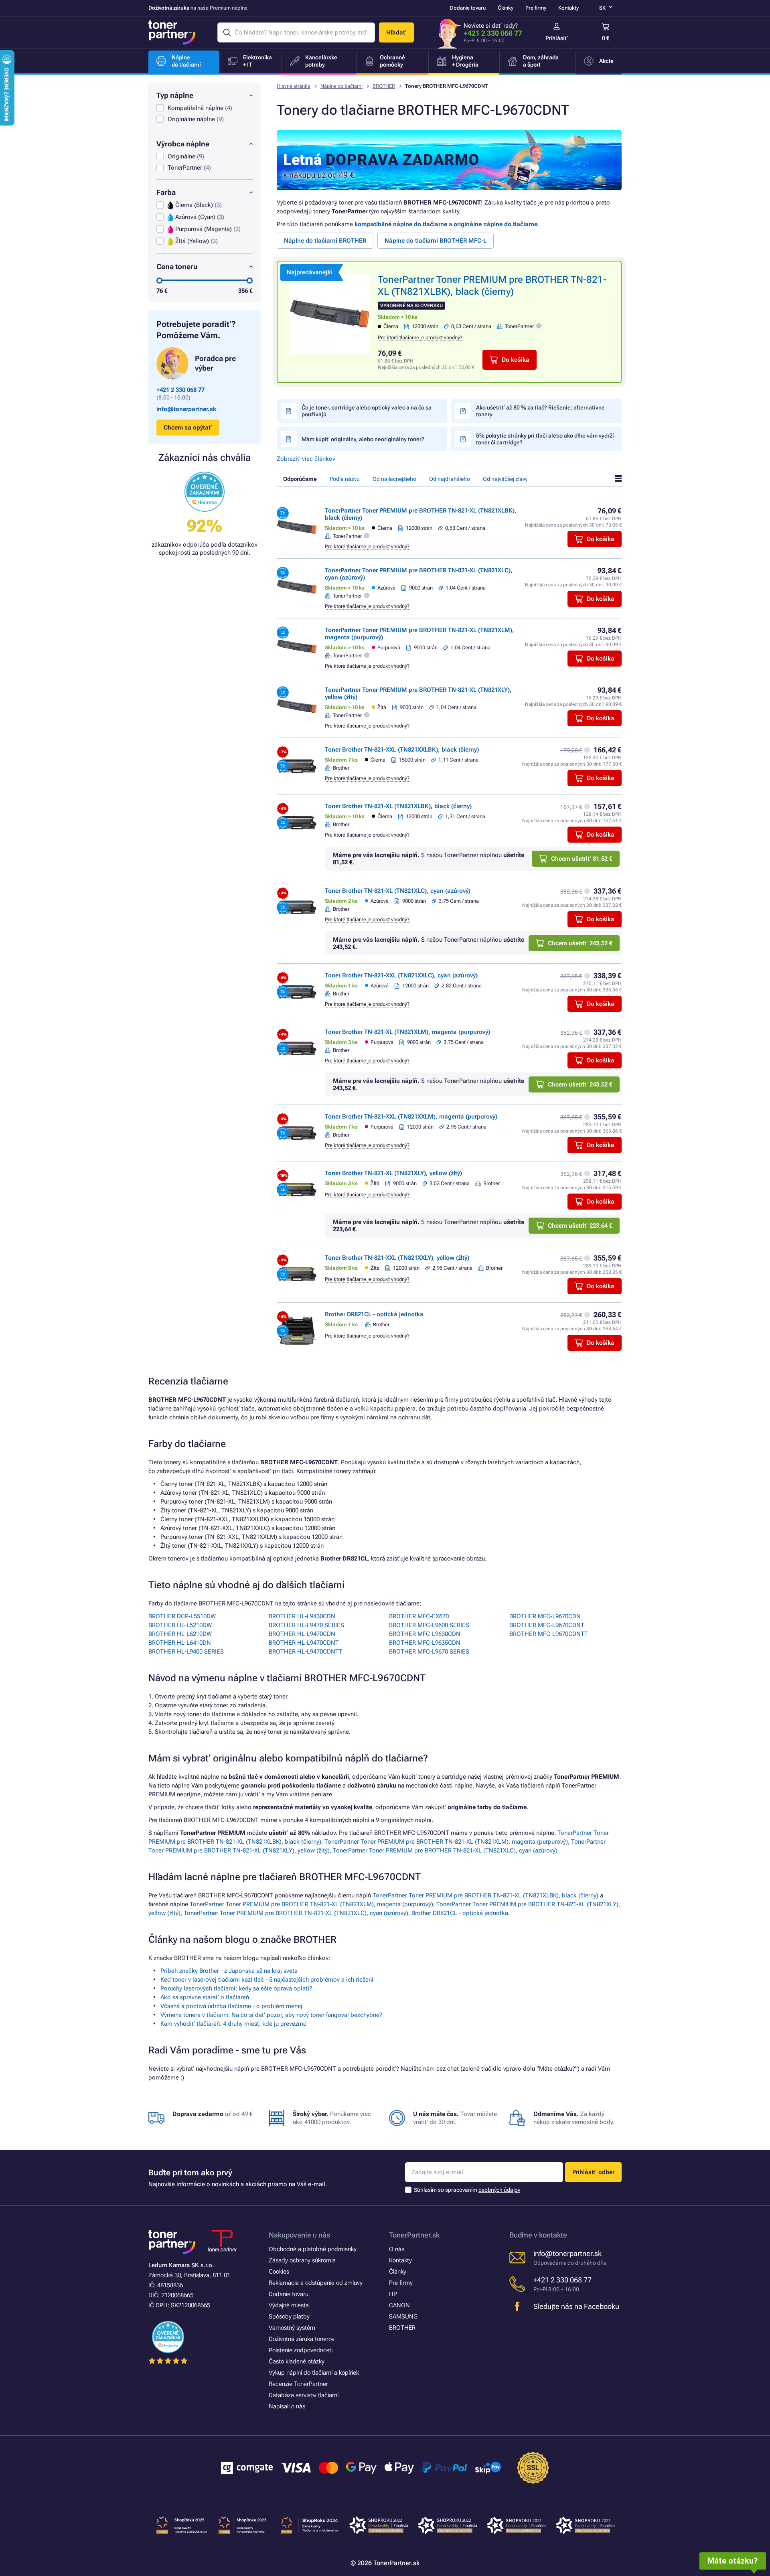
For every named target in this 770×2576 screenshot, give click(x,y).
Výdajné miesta (289, 2305)
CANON (399, 2305)
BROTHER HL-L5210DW (180, 1625)
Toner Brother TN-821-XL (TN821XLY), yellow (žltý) (393, 1173)
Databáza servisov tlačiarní (304, 2395)
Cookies (279, 2272)
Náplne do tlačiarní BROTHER (325, 241)
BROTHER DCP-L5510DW (182, 1616)
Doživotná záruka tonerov (302, 2339)
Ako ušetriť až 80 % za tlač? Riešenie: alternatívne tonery (540, 411)
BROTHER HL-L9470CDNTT (306, 1652)
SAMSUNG (403, 2317)
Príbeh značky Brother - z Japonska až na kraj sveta (229, 1971)
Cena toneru (177, 267)
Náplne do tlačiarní (341, 86)
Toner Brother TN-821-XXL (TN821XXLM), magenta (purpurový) (411, 1117)
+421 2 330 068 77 (493, 33)
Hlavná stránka (294, 86)
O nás (397, 2249)
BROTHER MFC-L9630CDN (425, 1634)
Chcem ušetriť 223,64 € (580, 1226)
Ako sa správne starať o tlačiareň (205, 1997)
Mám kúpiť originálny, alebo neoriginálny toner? (363, 439)
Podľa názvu (345, 479)
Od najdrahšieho (450, 479)
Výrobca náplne (183, 144)
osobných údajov (499, 2190)
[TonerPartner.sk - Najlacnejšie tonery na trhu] (172, 32)
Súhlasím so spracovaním (467, 2190)
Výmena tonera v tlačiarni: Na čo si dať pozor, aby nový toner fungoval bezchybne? (271, 2015)
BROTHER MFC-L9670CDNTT (549, 1634)
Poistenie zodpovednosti (301, 2350)
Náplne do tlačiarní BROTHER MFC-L (436, 241)
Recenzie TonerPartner (298, 2384)
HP (393, 2294)
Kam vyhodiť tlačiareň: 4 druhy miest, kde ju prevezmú (233, 2024)
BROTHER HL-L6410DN (180, 1643)
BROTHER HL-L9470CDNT (304, 1643)
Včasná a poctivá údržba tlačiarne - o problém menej (231, 2006)
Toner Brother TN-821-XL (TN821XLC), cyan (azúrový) (398, 891)
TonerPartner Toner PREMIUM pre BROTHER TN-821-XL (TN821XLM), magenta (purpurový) (446, 1842)
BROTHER (384, 86)
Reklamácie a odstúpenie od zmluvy (316, 2283)
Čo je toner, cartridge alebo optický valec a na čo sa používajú (367, 411)
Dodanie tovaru (468, 8)
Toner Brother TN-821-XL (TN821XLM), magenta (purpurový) (407, 1032)
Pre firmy (536, 8)
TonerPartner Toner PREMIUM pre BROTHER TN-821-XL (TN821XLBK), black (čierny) (485, 1895)
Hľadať (396, 32)
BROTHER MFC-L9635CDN (425, 1643)
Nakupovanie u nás (299, 2235)
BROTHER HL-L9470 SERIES (306, 1625)
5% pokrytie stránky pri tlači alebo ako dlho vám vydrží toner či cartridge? (545, 439)
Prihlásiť (557, 38)
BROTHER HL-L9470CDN (302, 1634)
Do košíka (516, 360)
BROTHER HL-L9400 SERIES (186, 1652)
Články (506, 8)
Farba (166, 192)
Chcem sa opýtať (188, 428)
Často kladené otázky (297, 2361)
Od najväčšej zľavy (505, 479)
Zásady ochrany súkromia (302, 2260)
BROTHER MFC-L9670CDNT (547, 1625)
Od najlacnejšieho (394, 479)
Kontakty (568, 8)
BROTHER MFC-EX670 (419, 1616)
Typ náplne (175, 95)
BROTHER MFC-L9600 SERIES (429, 1625)
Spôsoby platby (289, 2317)
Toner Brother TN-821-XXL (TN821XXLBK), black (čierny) (402, 750)
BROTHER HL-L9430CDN (302, 1616)
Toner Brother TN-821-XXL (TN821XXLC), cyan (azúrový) (401, 975)
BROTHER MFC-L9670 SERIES (429, 1652)
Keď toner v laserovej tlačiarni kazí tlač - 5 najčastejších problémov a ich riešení (267, 1980)
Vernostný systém (292, 2328)
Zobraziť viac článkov (306, 459)
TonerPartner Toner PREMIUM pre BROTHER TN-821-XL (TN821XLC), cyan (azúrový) (445, 1850)
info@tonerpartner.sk (186, 409)
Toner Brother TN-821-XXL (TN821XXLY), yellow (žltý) (397, 1258)
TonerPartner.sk (414, 2235)
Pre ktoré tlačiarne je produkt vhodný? (420, 337)
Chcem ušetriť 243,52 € (580, 943)
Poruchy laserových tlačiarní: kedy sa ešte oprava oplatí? (236, 1988)
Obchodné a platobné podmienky (313, 2249)
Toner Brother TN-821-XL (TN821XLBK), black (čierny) (398, 806)
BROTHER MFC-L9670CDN (545, 1616)
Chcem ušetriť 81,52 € (582, 859)
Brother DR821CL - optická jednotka (374, 1314)
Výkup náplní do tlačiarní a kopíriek (314, 2373)
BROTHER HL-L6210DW (180, 1634)
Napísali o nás (287, 2406)
